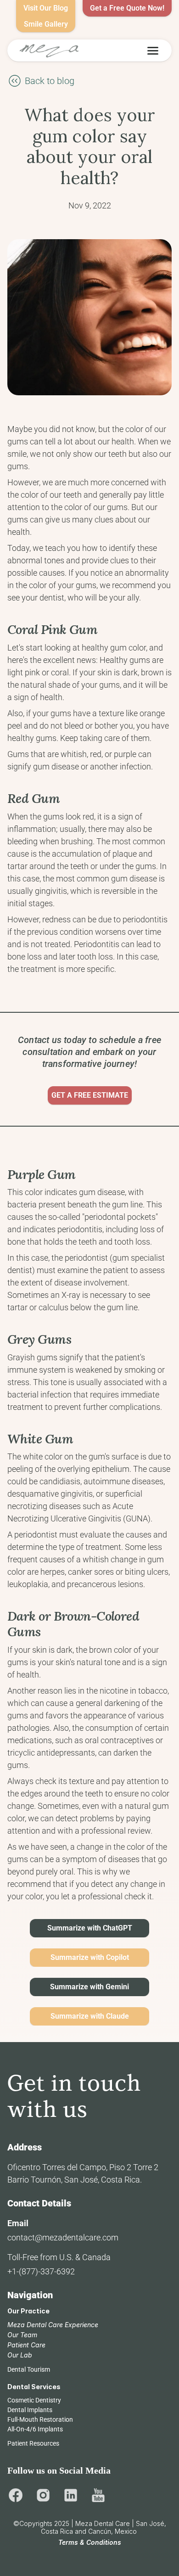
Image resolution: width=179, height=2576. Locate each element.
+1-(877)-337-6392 (41, 2271)
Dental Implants (30, 2410)
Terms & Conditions (90, 2542)
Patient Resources (33, 2443)
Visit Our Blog (46, 8)
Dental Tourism (29, 2369)
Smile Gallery (46, 24)
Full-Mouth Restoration (40, 2419)
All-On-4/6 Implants (35, 2429)
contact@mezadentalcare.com (63, 2237)
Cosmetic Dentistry (34, 2400)
